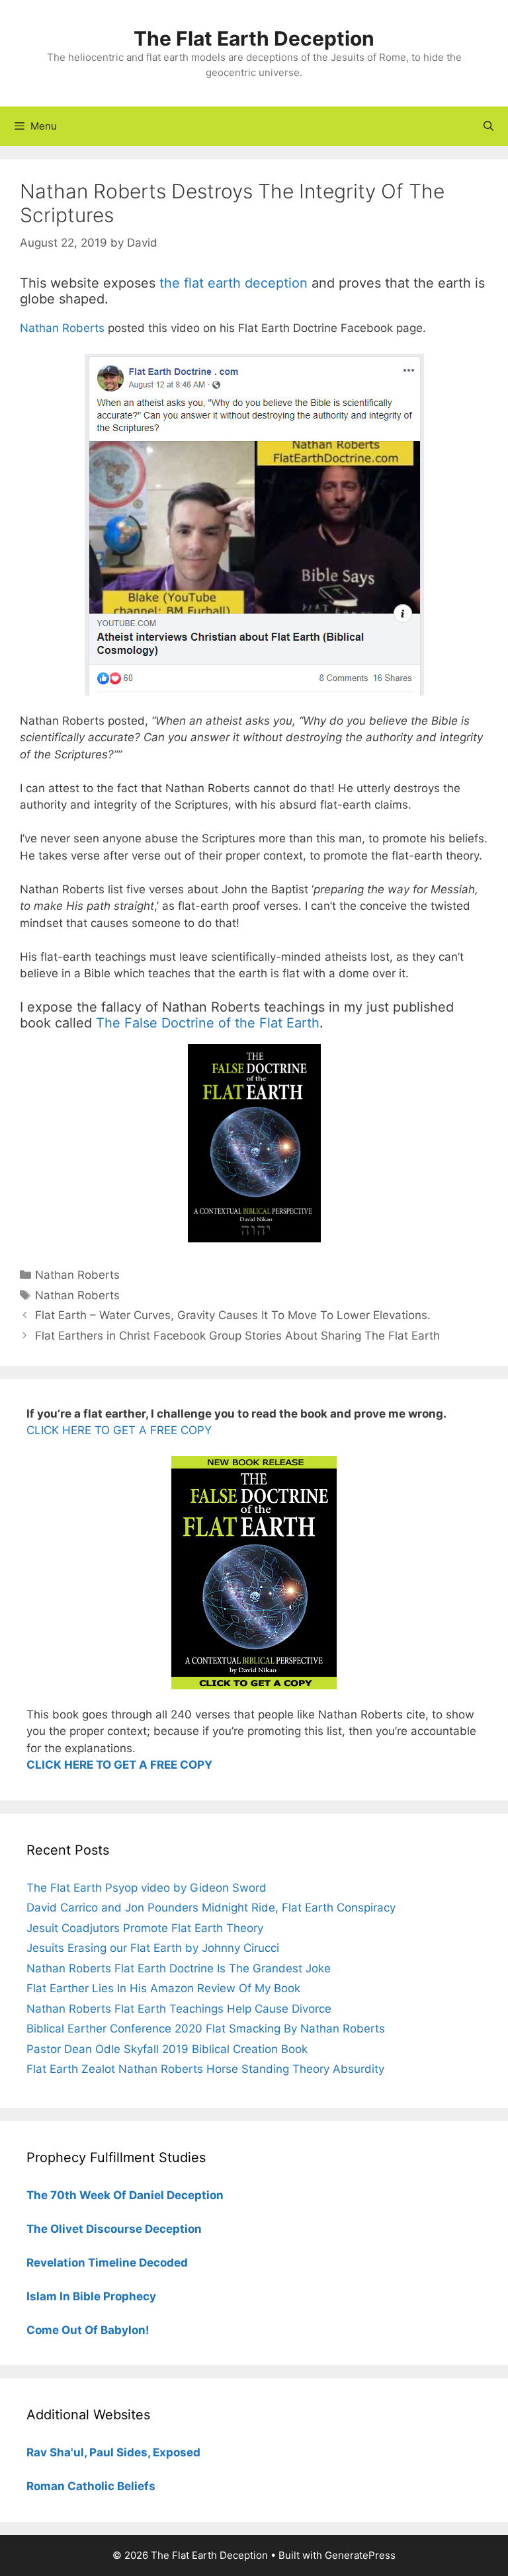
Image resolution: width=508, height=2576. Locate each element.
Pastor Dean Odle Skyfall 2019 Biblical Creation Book (167, 2049)
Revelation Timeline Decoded (107, 2263)
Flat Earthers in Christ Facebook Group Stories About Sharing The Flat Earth (237, 1336)
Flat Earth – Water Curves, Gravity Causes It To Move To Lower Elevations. (233, 1315)
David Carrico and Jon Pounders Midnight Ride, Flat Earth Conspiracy (211, 1908)
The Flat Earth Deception (254, 38)
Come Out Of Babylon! (88, 2330)
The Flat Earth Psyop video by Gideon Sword (147, 1888)
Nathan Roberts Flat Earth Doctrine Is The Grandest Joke (179, 1968)
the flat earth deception (233, 283)
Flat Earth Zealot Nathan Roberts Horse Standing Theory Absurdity (205, 2069)
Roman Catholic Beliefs (91, 2486)
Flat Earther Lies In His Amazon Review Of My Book (163, 1988)
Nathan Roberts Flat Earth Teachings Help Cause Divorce (179, 2009)
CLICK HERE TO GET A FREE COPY (119, 1430)
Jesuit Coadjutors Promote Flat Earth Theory (145, 1928)
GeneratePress (360, 2555)
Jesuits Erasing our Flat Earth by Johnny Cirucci (153, 1948)
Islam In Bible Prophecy (91, 2296)
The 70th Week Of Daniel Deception (125, 2195)
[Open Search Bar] (488, 126)
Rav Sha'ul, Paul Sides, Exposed (113, 2452)
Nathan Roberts (62, 328)
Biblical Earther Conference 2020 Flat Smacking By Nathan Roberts (206, 2029)
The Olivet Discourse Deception (114, 2229)
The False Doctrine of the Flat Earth (208, 1023)
